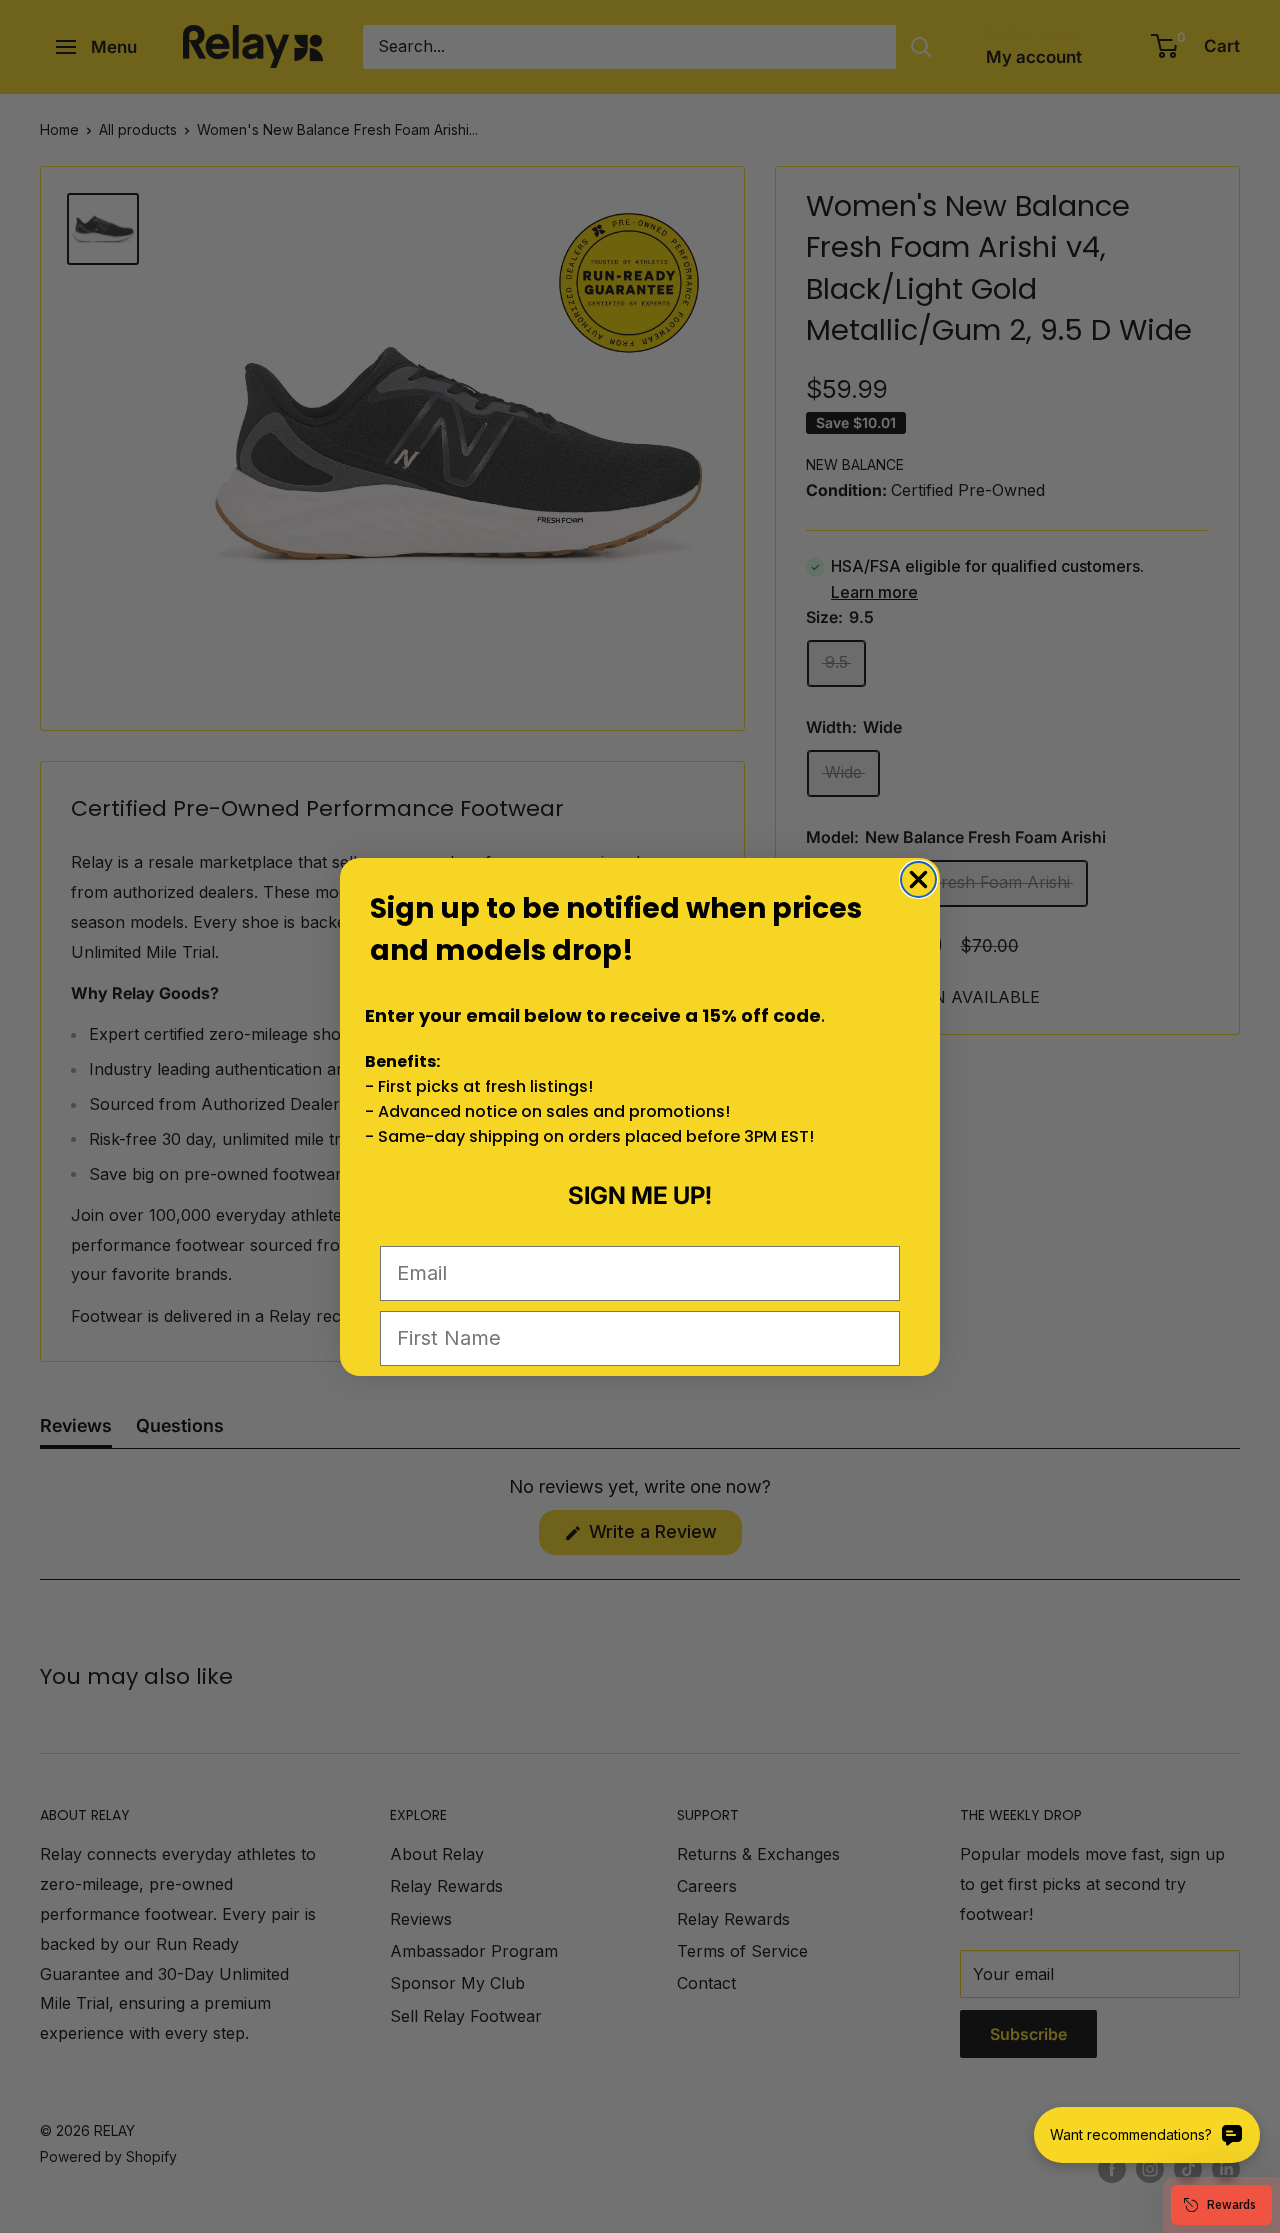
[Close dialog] (918, 879)
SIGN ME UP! (640, 1195)
